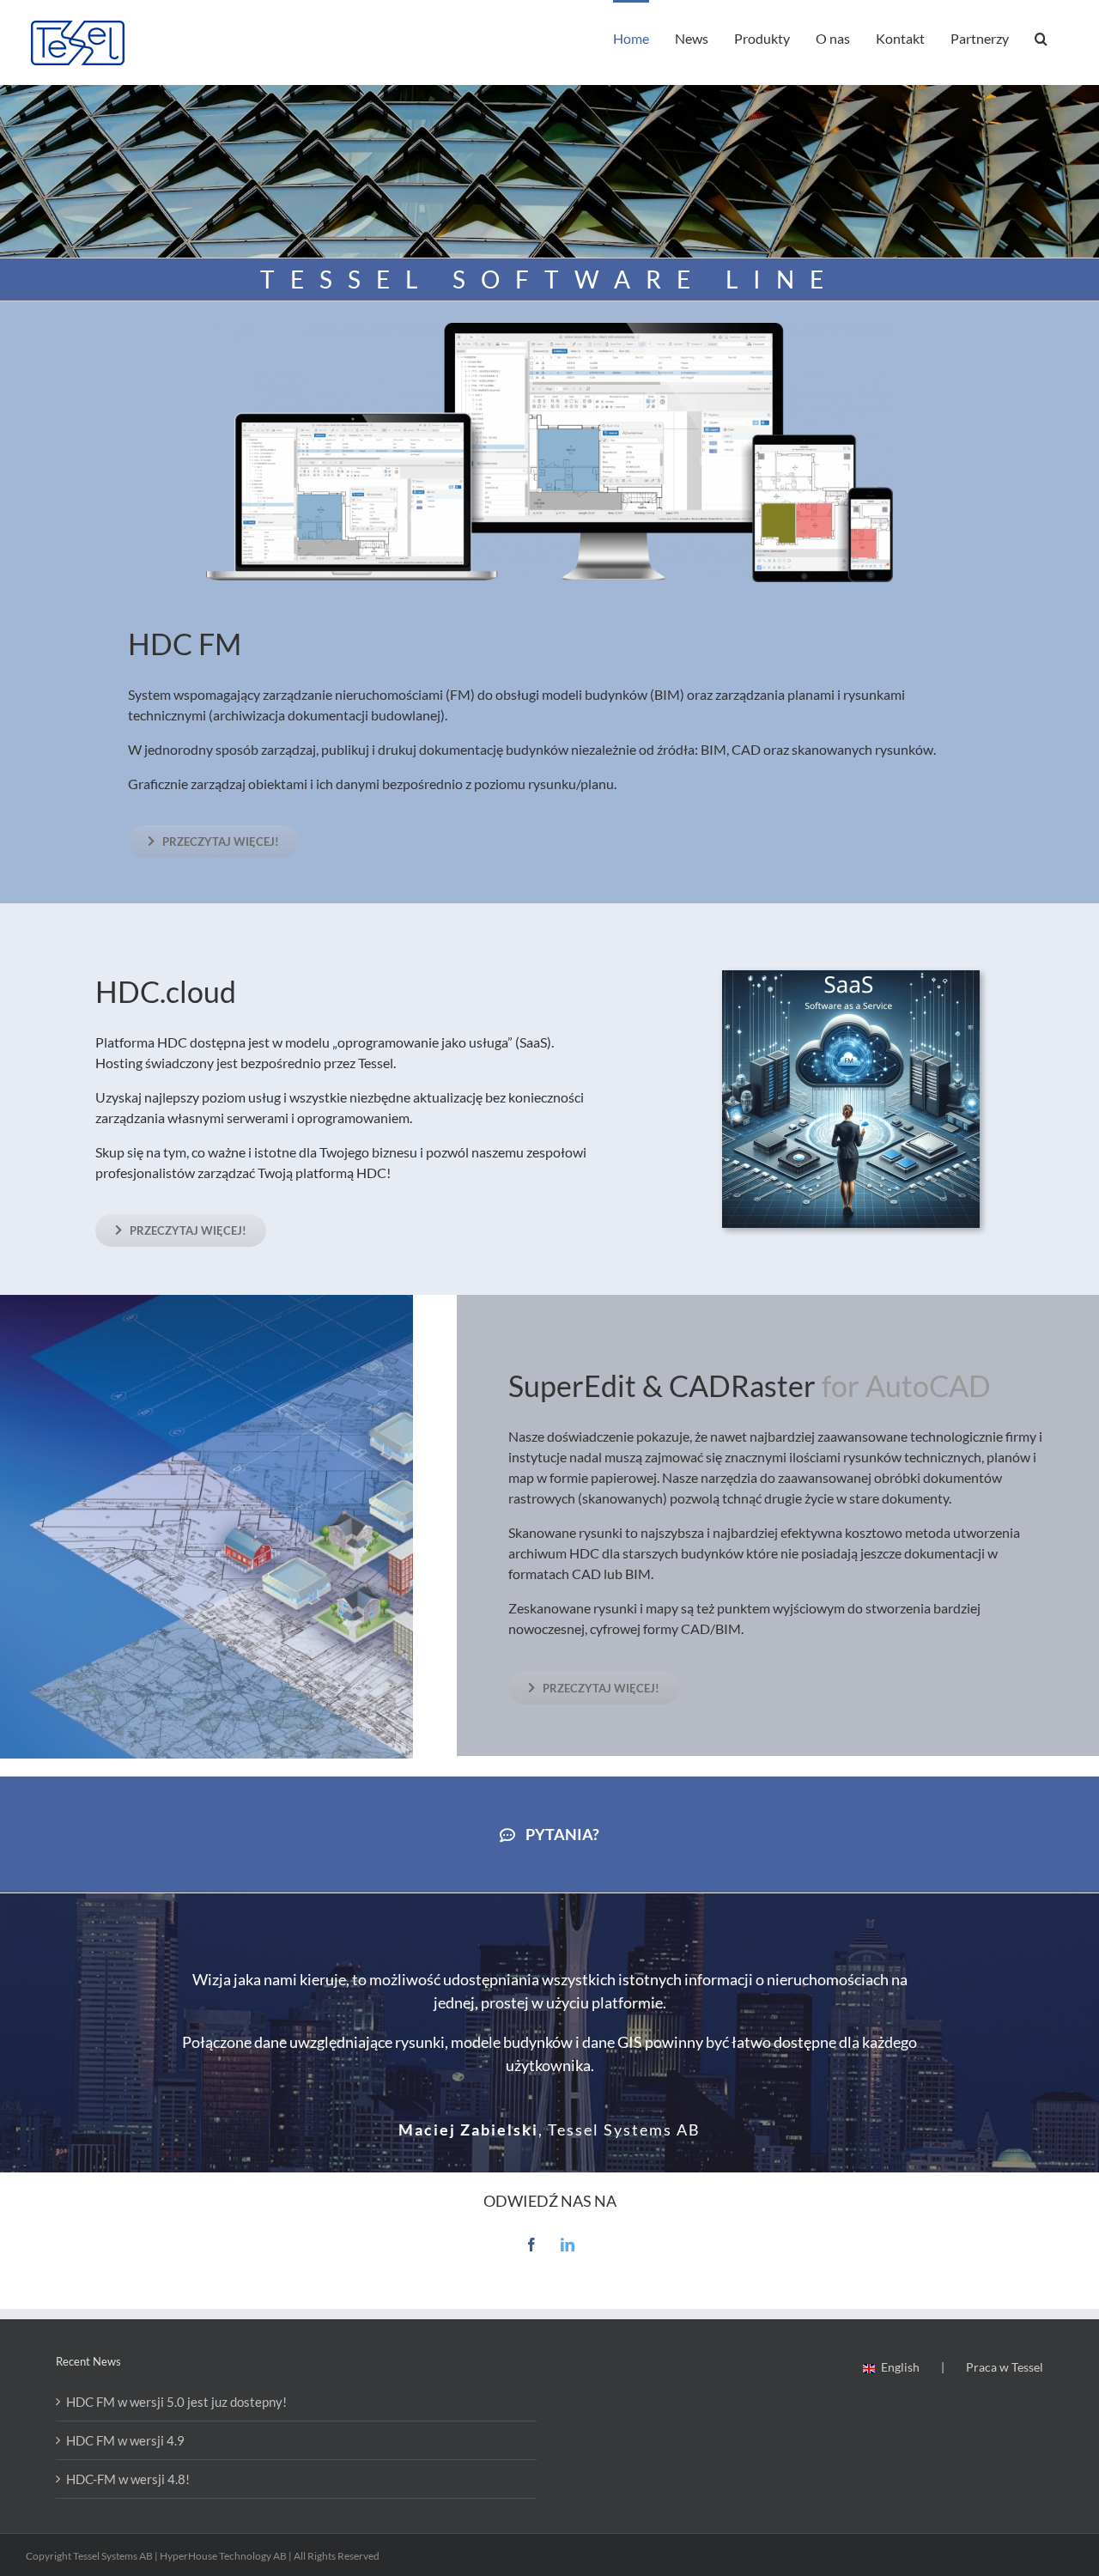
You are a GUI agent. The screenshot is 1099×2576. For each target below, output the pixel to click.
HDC (160, 644)
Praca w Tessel (1005, 2367)
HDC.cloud (166, 991)
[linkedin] (568, 2245)
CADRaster (742, 1385)
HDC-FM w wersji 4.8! (128, 2479)
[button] (1041, 37)
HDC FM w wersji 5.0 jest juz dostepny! (176, 2402)
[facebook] (531, 2245)
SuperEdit (572, 1385)
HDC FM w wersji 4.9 (125, 2440)
